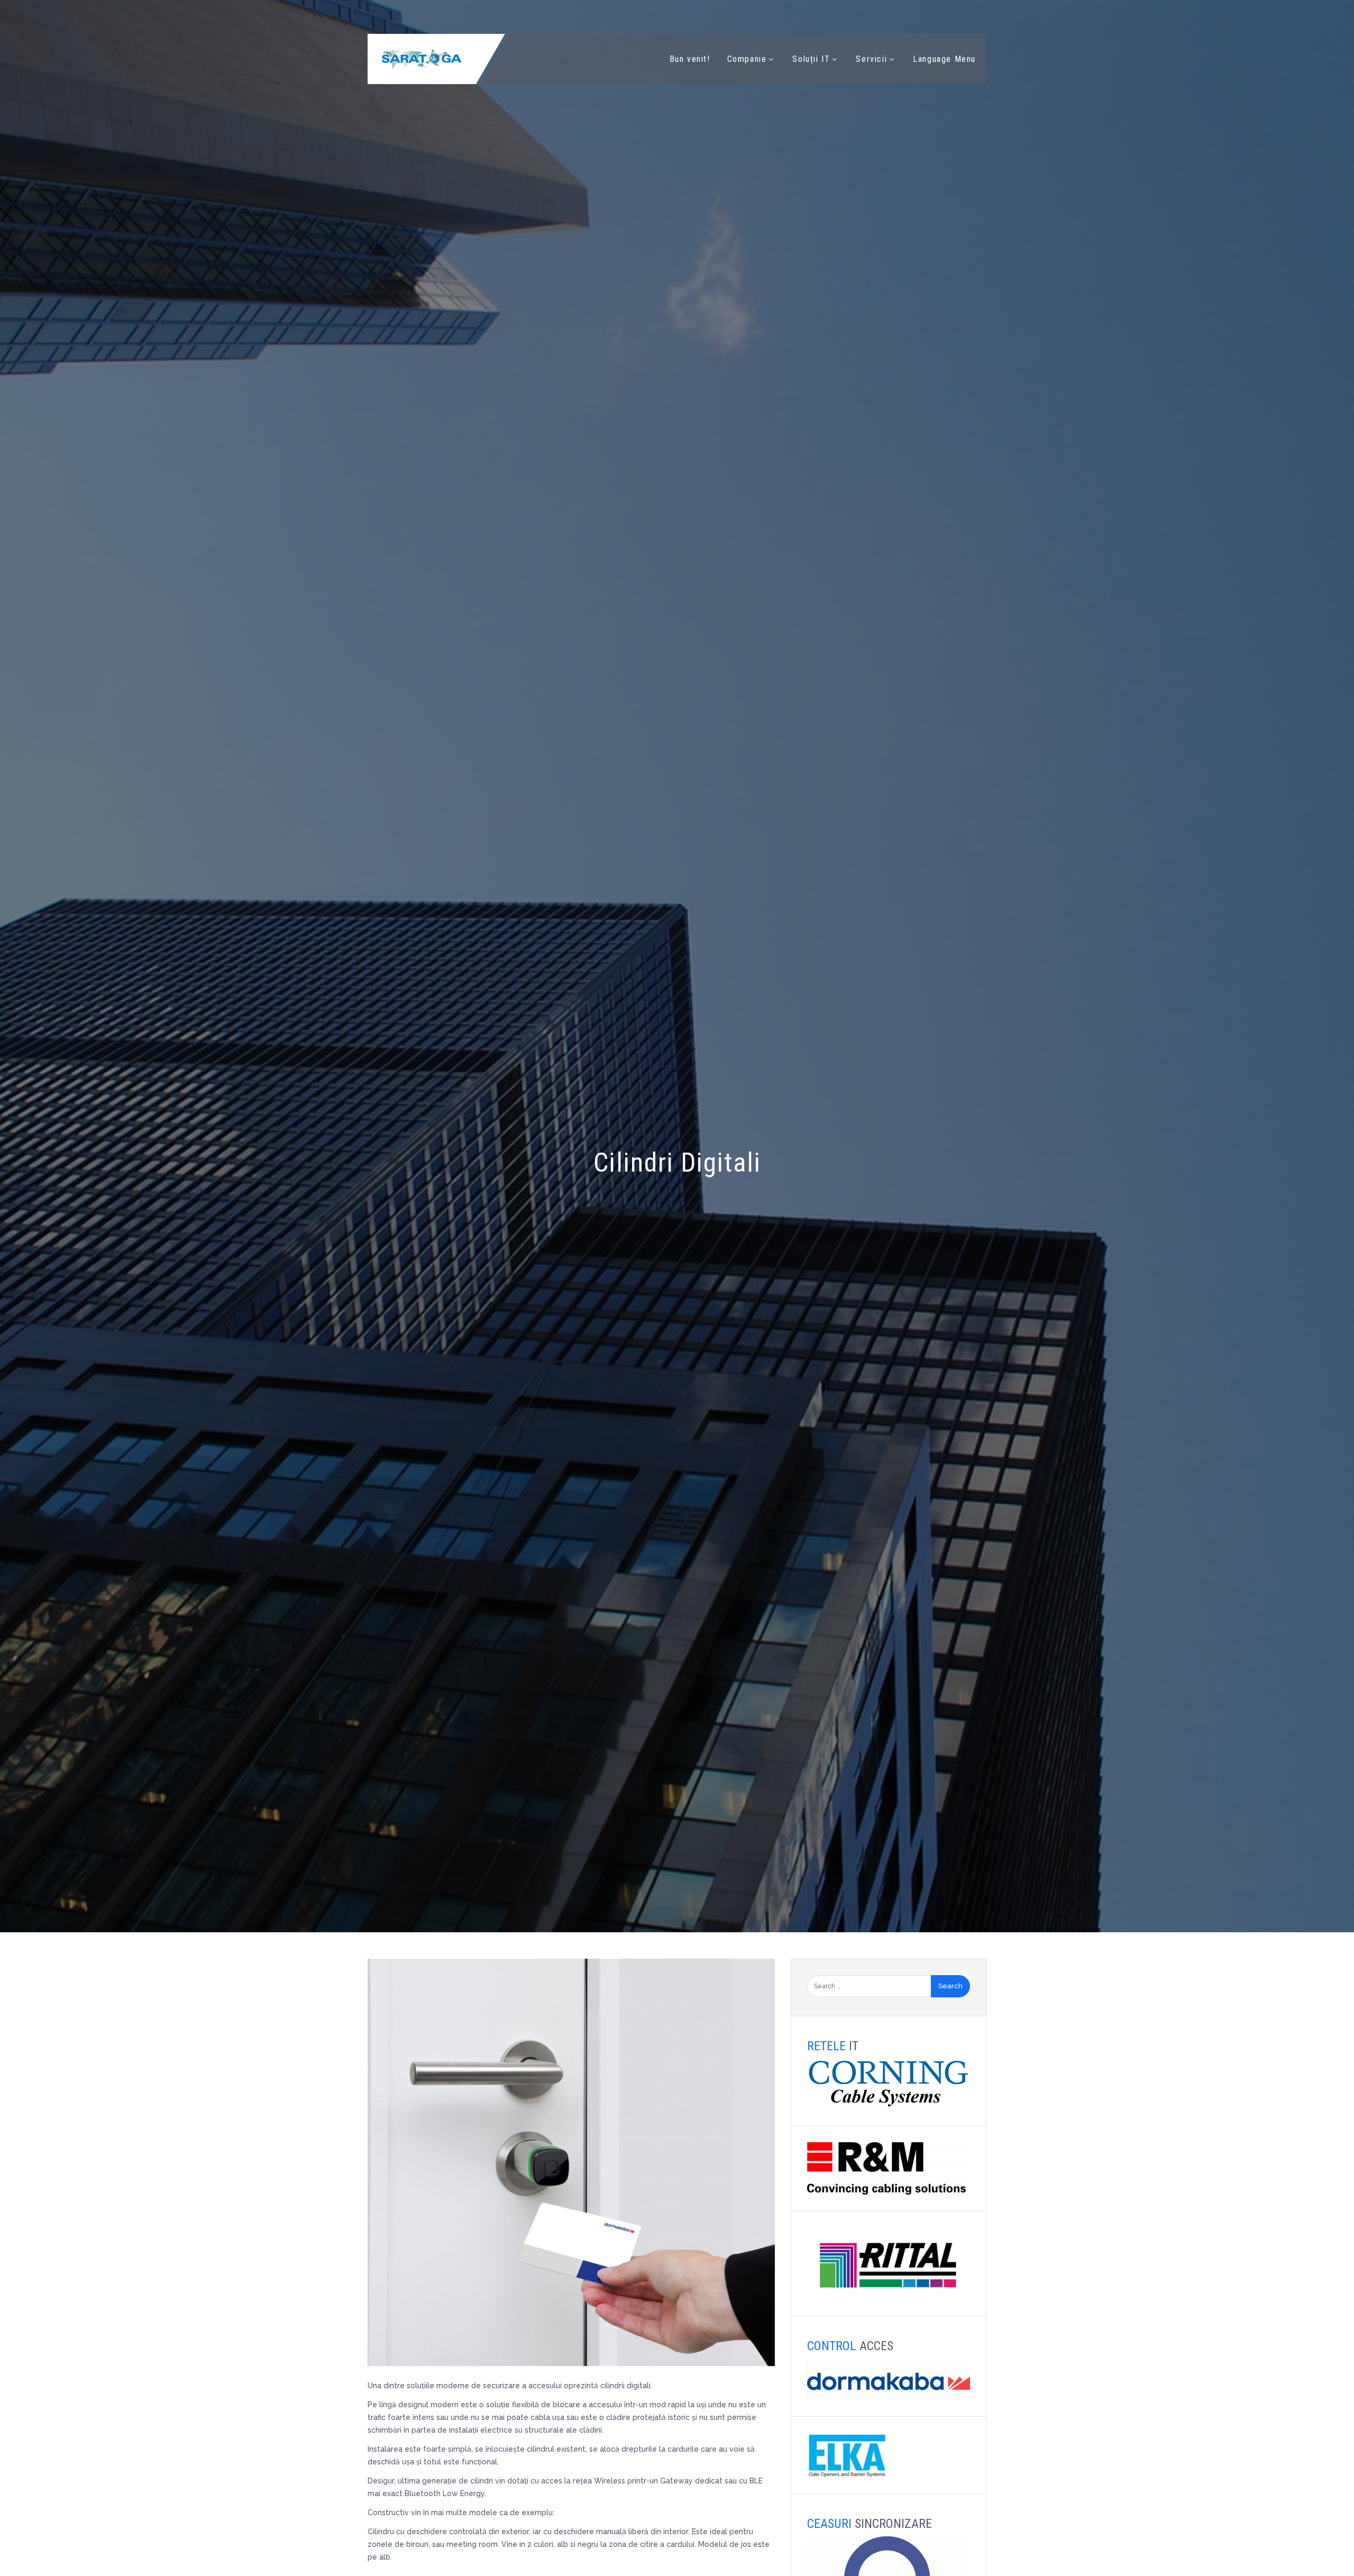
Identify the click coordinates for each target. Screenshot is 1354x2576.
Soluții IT (811, 59)
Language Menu (944, 59)
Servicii (871, 59)
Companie (747, 59)
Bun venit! (690, 59)
